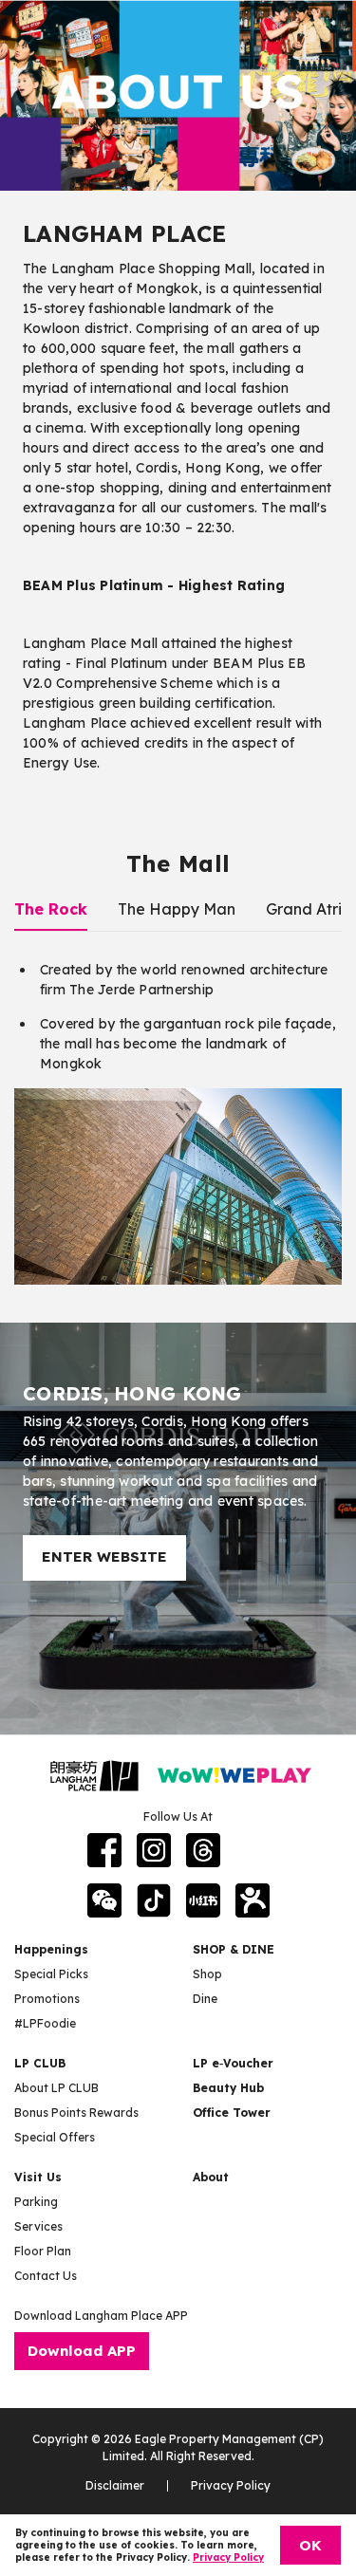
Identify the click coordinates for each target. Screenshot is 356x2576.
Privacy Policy (231, 2485)
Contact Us (46, 2276)
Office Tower (232, 2113)
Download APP (82, 2351)
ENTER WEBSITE (104, 1557)
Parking (36, 2202)
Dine (205, 1999)
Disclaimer (115, 2485)
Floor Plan (43, 2251)
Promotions (47, 1999)
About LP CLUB (56, 2088)
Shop (207, 1974)
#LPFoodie (45, 2023)
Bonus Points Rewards (76, 2113)
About (211, 2177)
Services (38, 2226)
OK (310, 2545)
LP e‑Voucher (233, 2063)
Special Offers (55, 2137)
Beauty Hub (228, 2088)
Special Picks (51, 1974)
